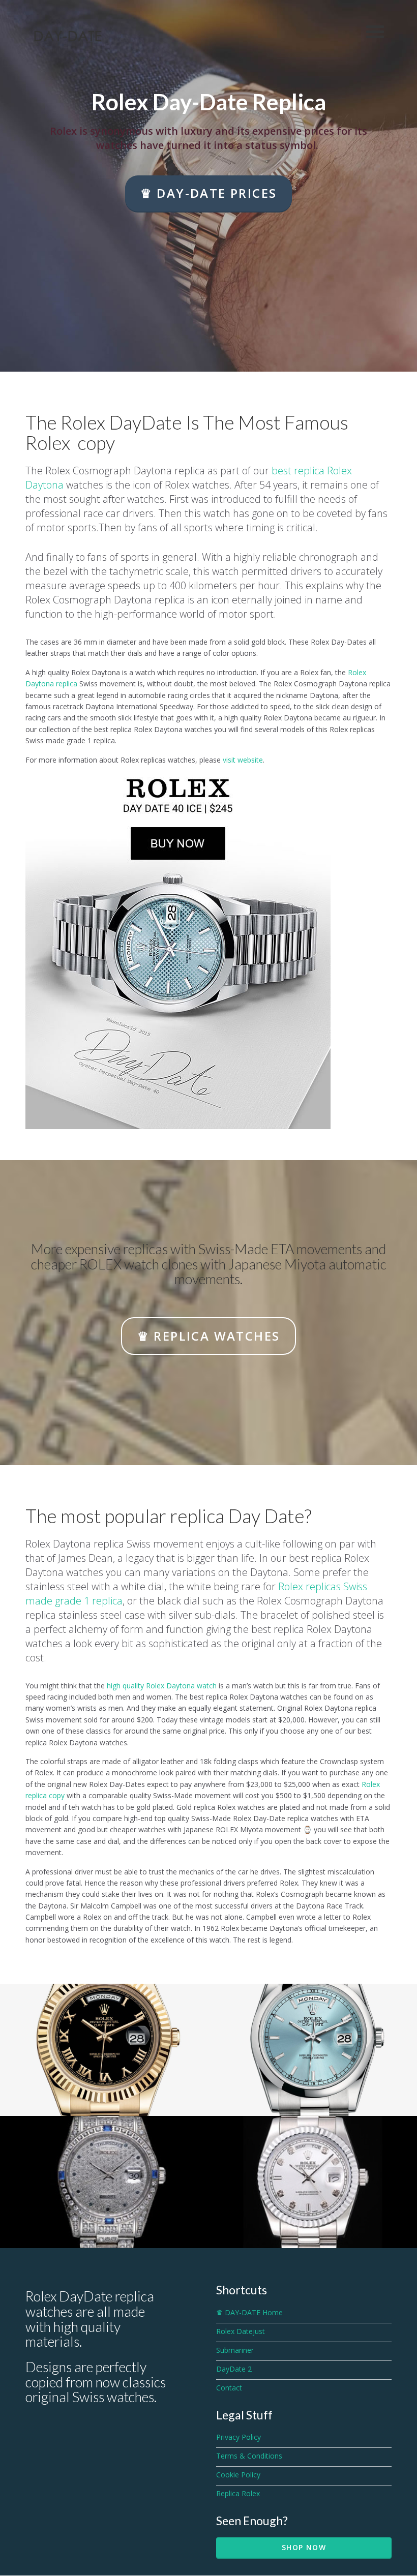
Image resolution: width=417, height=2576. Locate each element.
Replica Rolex (238, 2493)
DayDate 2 (234, 2369)
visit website (243, 760)
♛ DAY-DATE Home (249, 2312)
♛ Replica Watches (209, 1336)
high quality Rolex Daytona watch (162, 1686)
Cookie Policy (238, 2475)
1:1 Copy (312, 2075)
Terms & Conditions (249, 2456)
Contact (229, 2388)
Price (105, 2219)
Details (104, 2087)
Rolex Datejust (241, 2331)
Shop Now (304, 2547)
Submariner (235, 2350)
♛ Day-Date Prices (209, 193)
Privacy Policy (239, 2437)
